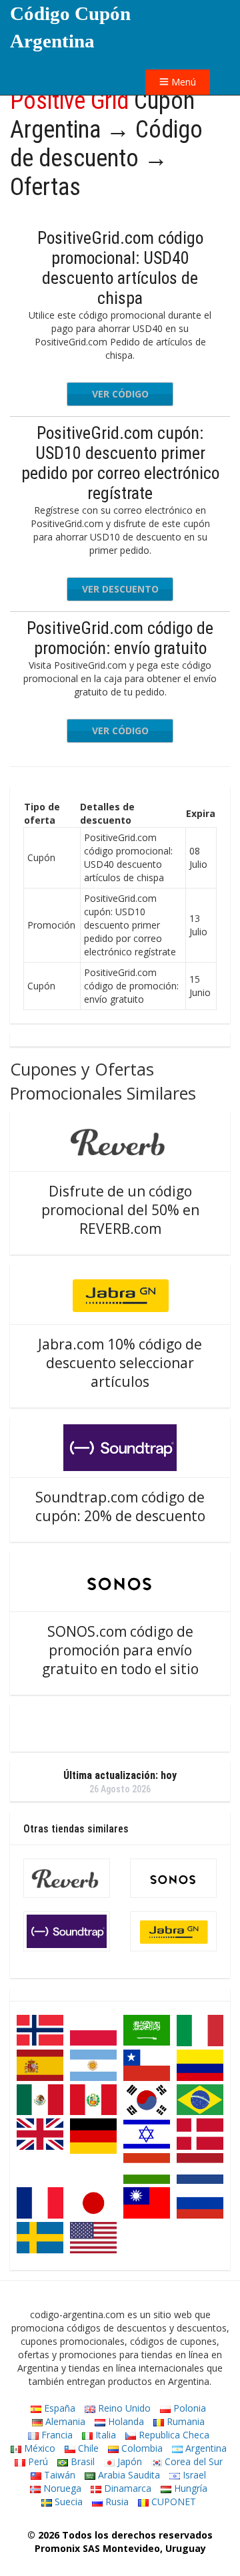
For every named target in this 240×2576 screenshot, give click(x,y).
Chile (87, 2448)
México (38, 2448)
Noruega (61, 2488)
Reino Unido (123, 2408)
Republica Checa (173, 2435)
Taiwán (58, 2475)
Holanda (125, 2421)
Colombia (141, 2448)
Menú (182, 82)
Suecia (67, 2502)
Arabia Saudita (128, 2475)
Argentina (205, 2448)
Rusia (116, 2502)
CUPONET (172, 2502)
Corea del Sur (192, 2461)
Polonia (188, 2408)
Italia (104, 2435)
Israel (193, 2475)
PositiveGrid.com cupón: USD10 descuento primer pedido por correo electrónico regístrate (120, 463)
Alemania (64, 2421)
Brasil (81, 2461)
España (58, 2408)
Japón (128, 2461)
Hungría (189, 2488)
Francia (56, 2435)
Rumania (184, 2421)
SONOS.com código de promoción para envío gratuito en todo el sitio (120, 1650)
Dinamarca (126, 2488)
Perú (37, 2461)
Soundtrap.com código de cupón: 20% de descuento (120, 1506)
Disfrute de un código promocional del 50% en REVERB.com (120, 1210)
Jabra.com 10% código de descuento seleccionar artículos (120, 1363)
